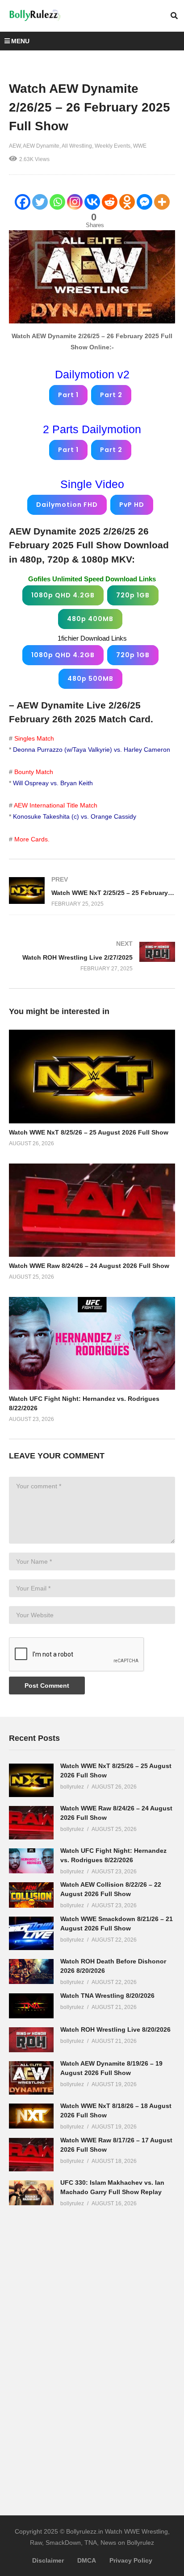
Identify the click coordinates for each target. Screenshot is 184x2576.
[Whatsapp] (57, 202)
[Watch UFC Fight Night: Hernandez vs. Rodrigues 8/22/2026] (31, 1861)
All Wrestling (77, 146)
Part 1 (68, 395)
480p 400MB (90, 619)
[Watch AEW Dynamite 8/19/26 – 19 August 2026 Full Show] (31, 2078)
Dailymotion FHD (67, 505)
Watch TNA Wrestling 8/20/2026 (107, 1996)
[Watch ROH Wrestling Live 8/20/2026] (31, 2040)
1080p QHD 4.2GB (63, 595)
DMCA (87, 2560)
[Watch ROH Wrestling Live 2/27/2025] (92, 956)
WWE (140, 146)
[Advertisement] (76, 2354)
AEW (15, 146)
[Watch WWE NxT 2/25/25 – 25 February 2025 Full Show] (92, 892)
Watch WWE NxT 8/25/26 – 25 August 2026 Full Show (89, 1132)
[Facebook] (23, 202)
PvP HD (132, 505)
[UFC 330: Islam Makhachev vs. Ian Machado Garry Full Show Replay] (31, 2193)
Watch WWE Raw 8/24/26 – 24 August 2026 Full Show (89, 1266)
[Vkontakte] (92, 202)
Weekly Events (113, 146)
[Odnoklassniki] (127, 202)
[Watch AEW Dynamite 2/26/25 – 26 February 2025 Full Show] (92, 1076)
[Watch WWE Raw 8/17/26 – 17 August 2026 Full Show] (31, 2155)
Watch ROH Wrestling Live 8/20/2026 (115, 2029)
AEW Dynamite (41, 146)
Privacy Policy (131, 2560)
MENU (20, 41)
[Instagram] (75, 202)
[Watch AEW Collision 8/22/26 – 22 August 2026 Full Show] (31, 1895)
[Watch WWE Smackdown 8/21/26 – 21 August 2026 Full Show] (31, 1933)
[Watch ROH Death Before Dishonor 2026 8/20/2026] (31, 1971)
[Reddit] (110, 202)
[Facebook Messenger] (144, 202)
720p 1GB (133, 595)
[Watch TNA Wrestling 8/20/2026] (31, 2006)
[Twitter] (40, 202)
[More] (162, 202)
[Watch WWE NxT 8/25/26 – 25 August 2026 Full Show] (31, 1780)
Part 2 (111, 395)
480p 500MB (90, 679)
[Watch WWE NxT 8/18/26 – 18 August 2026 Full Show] (31, 2116)
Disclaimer (48, 2560)
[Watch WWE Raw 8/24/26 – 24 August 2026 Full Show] (31, 1823)
